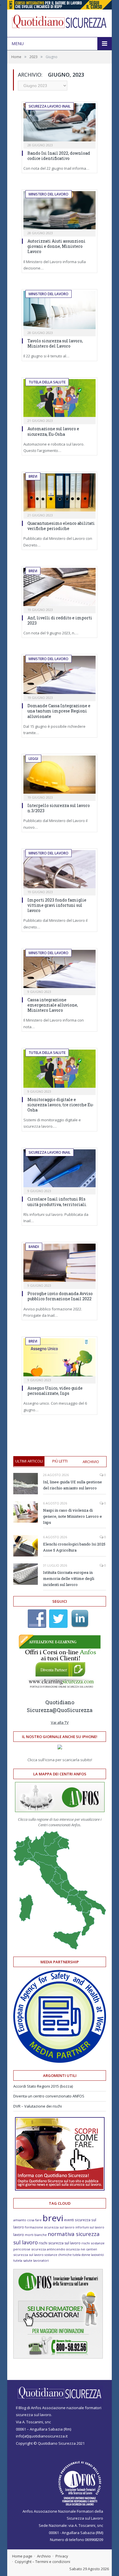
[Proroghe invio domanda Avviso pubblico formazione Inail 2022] (59, 1263)
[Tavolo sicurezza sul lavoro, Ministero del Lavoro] (59, 310)
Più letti (60, 1461)
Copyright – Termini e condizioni (42, 2562)
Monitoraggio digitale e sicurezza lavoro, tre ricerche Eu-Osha (61, 1105)
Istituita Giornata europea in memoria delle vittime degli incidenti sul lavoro (69, 1578)
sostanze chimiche (58, 2255)
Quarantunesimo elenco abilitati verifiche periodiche (61, 526)
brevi (53, 2218)
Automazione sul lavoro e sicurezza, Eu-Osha (53, 431)
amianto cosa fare (27, 2220)
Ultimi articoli (29, 1461)
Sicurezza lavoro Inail (50, 106)
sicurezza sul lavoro (28, 2255)
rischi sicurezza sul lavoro (60, 2243)
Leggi (33, 759)
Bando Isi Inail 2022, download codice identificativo (59, 156)
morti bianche (36, 2235)
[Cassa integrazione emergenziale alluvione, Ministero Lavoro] (59, 969)
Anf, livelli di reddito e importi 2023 (60, 620)
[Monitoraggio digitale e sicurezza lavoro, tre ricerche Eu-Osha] (59, 1069)
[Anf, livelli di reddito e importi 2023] (59, 587)
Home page (22, 2556)
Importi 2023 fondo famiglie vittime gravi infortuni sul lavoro (57, 905)
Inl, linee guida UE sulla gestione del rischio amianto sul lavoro (72, 1485)
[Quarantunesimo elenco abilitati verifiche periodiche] (59, 492)
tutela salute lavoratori (31, 2260)
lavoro (19, 2235)
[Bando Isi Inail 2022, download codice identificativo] (59, 122)
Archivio (91, 1462)
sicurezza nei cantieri (82, 2249)
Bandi (34, 1247)
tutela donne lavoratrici (88, 2255)
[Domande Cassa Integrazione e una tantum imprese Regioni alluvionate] (59, 675)
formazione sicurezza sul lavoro (50, 2227)
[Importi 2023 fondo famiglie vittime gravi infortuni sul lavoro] (59, 869)
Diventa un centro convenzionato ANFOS (49, 2096)
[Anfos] (58, 2357)
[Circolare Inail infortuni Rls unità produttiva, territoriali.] (59, 1168)
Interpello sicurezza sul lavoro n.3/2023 (59, 808)
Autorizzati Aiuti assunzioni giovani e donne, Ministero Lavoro (56, 246)
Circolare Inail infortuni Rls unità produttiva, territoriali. (57, 1202)
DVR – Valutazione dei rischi (38, 2106)
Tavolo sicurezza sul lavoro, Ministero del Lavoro (55, 343)
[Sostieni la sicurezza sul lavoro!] (60, 2189)
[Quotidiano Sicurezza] (59, 22)
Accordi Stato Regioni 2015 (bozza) (43, 2086)
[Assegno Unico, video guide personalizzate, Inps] (59, 1357)
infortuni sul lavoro (90, 2227)
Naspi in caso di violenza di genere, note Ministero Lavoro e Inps (72, 1516)
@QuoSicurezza (72, 1710)
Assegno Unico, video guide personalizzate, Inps (55, 1391)
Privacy (62, 2556)
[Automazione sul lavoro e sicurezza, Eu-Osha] (59, 398)
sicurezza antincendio (48, 2249)
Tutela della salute (47, 382)
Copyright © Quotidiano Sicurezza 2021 (50, 2443)
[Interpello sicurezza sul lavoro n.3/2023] (59, 775)
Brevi (33, 476)
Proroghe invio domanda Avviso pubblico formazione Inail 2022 (60, 1296)
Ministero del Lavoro (49, 194)
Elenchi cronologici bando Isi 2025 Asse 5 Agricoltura (74, 1547)
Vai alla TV (60, 1722)
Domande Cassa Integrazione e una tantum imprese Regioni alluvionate (59, 711)
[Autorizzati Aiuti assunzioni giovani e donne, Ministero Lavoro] (59, 210)
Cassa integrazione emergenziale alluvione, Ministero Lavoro (53, 1005)
